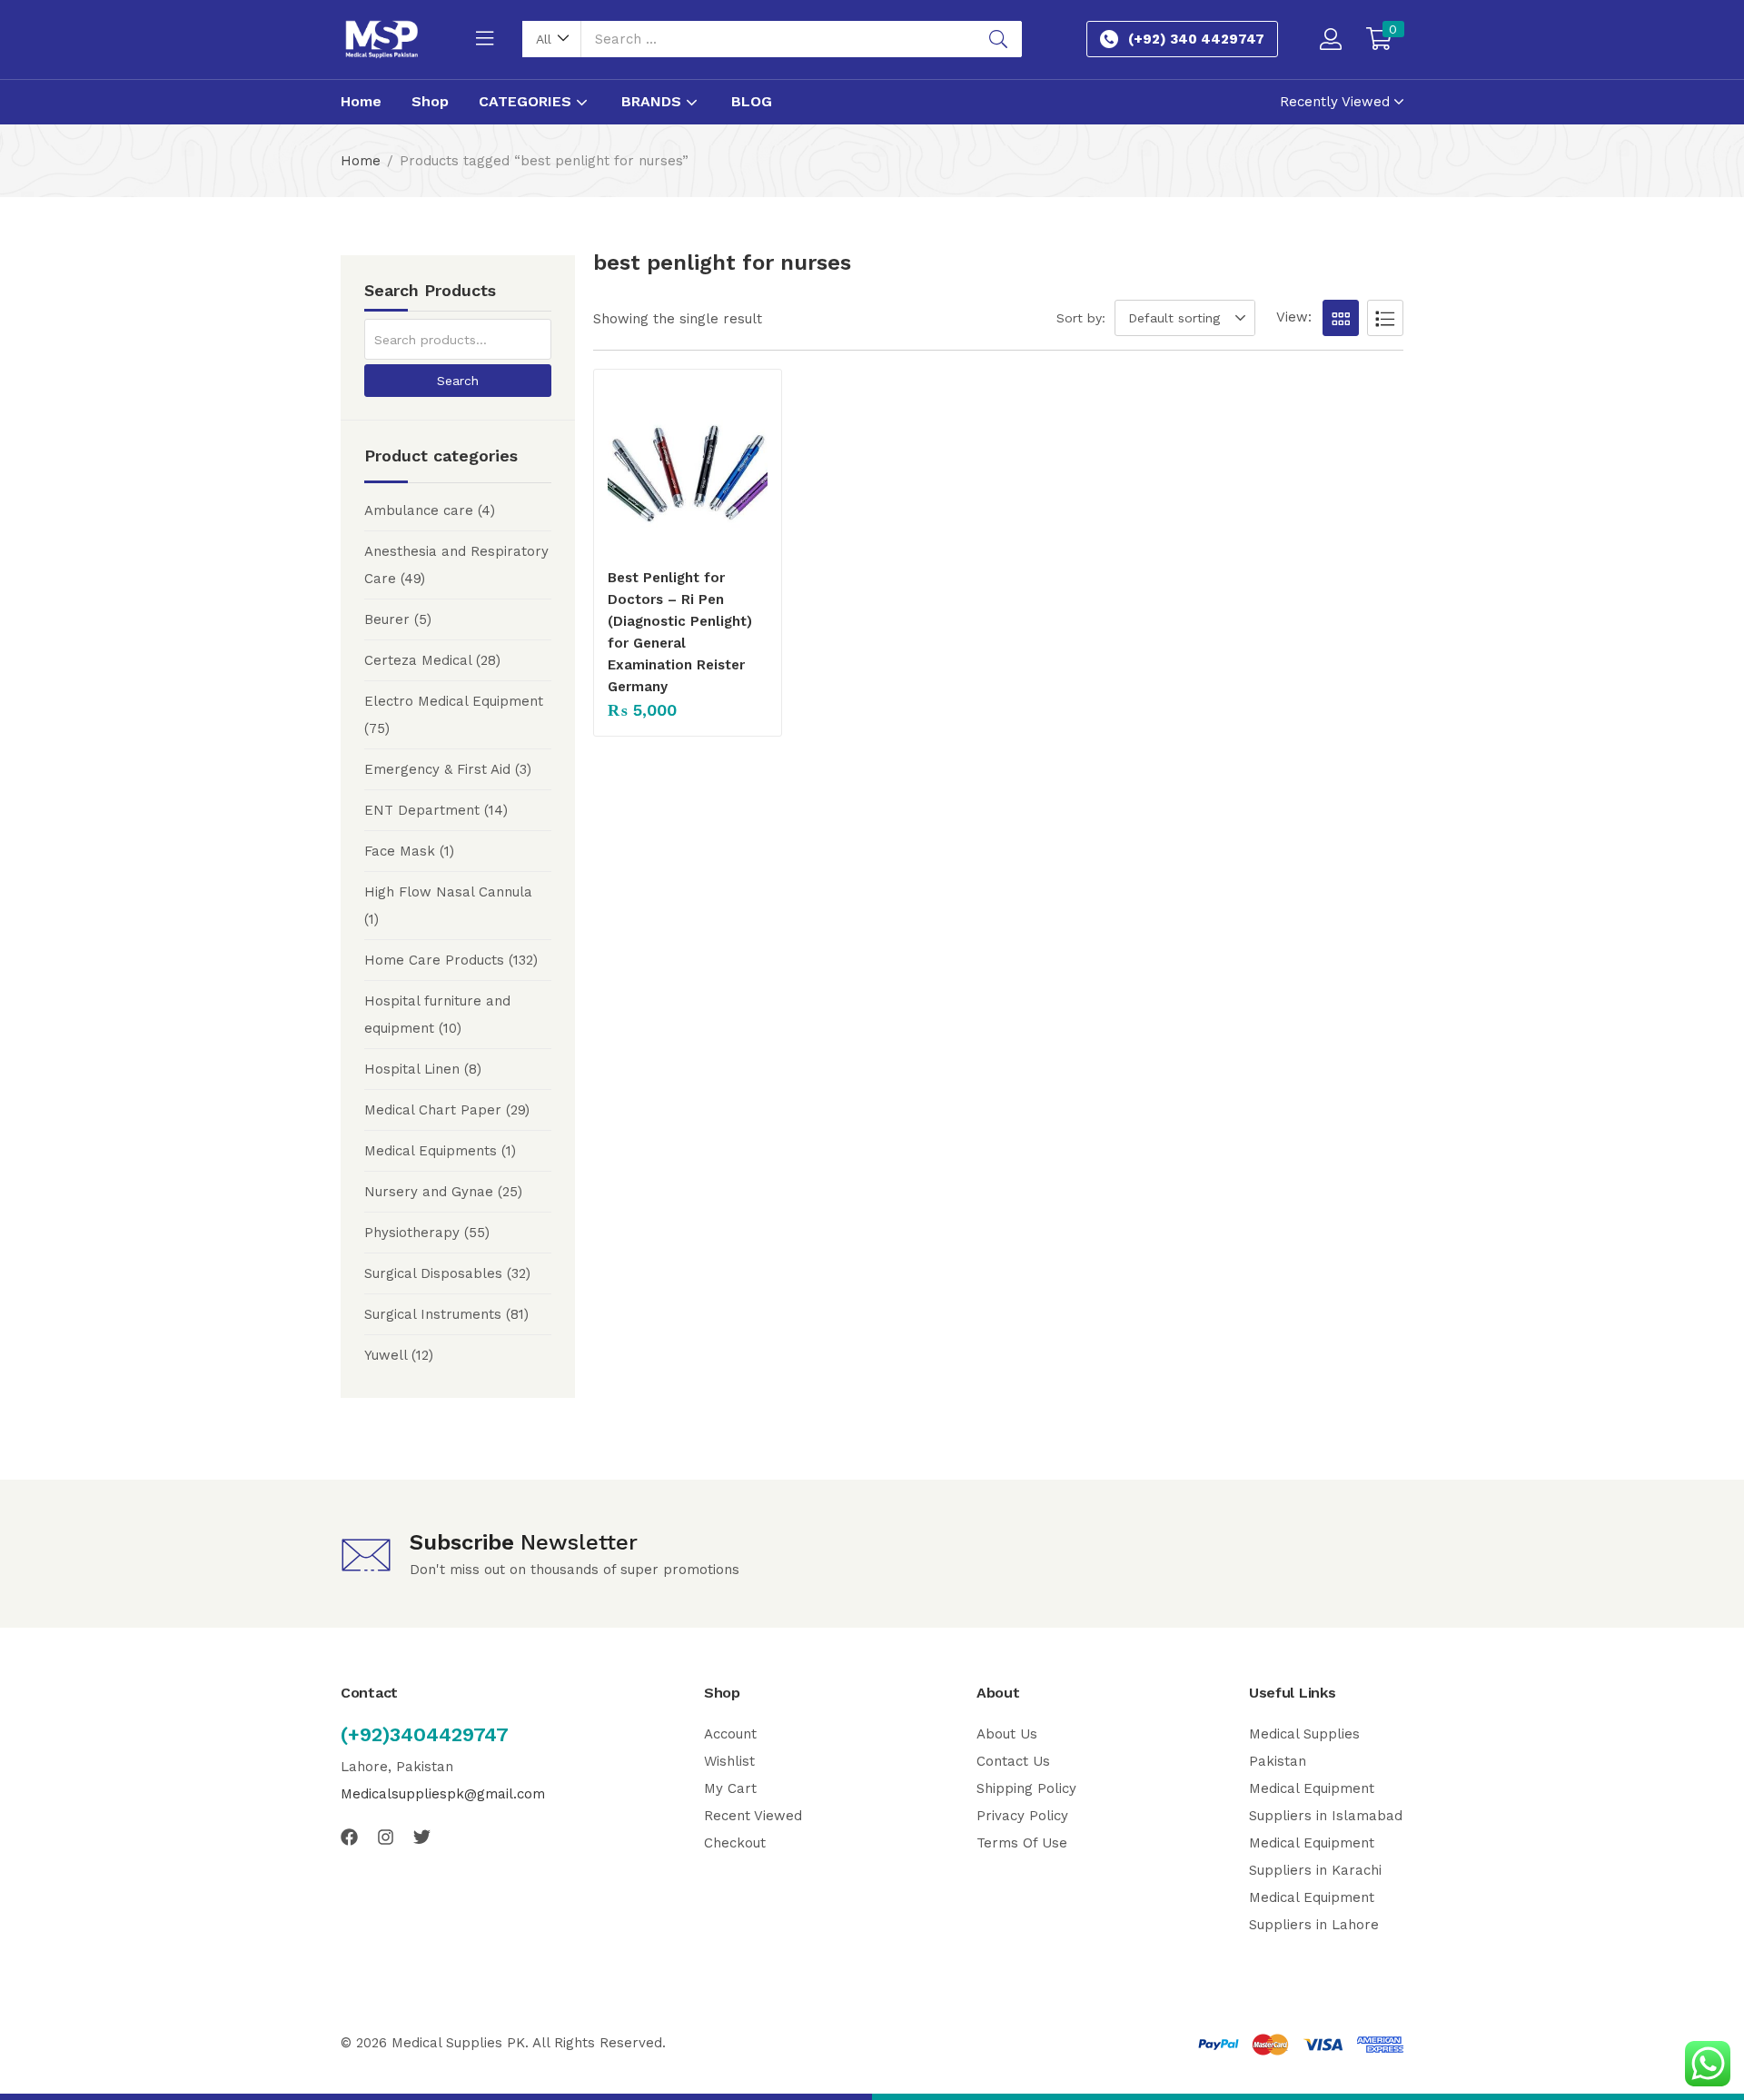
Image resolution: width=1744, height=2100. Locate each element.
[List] (1385, 318)
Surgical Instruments (433, 1314)
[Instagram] (386, 1837)
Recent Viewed (753, 1816)
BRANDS (654, 101)
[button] (552, 39)
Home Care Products (434, 960)
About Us (1007, 1734)
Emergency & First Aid (437, 769)
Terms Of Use (1022, 1843)
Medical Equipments (431, 1151)
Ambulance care (419, 510)
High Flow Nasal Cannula (448, 892)
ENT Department (422, 810)
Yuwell (386, 1355)
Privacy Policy (1022, 1816)
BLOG (752, 101)
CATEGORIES (527, 101)
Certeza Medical (418, 660)
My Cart (730, 1788)
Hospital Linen (412, 1069)
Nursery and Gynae (429, 1192)
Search (458, 381)
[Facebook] (349, 1837)
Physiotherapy (412, 1233)
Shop (430, 101)
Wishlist (729, 1761)
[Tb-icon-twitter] (422, 1837)
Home (361, 101)
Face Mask (400, 851)
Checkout (735, 1843)
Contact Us (1013, 1761)
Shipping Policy (1026, 1788)
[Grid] (1341, 318)
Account (730, 1734)
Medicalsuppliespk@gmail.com (443, 1794)
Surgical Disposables (433, 1273)
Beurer (387, 619)
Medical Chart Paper (433, 1110)
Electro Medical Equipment (454, 701)
